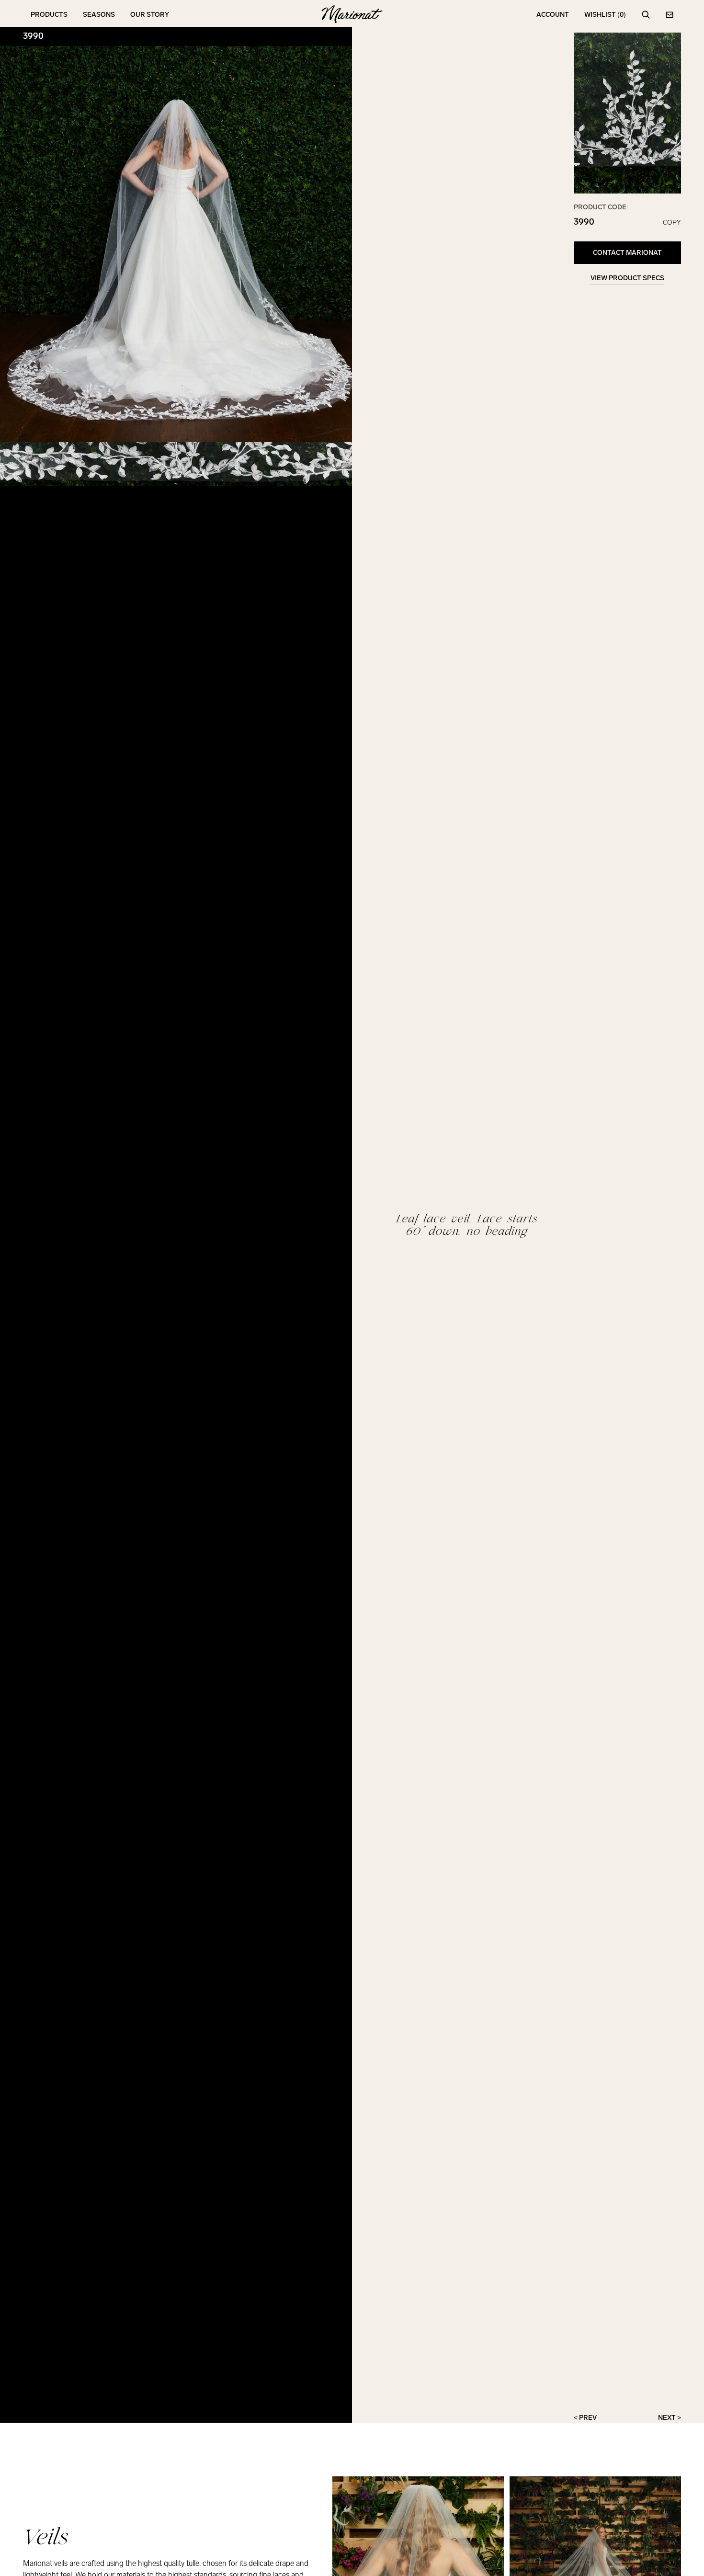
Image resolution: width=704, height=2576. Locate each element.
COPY (672, 223)
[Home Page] (352, 15)
